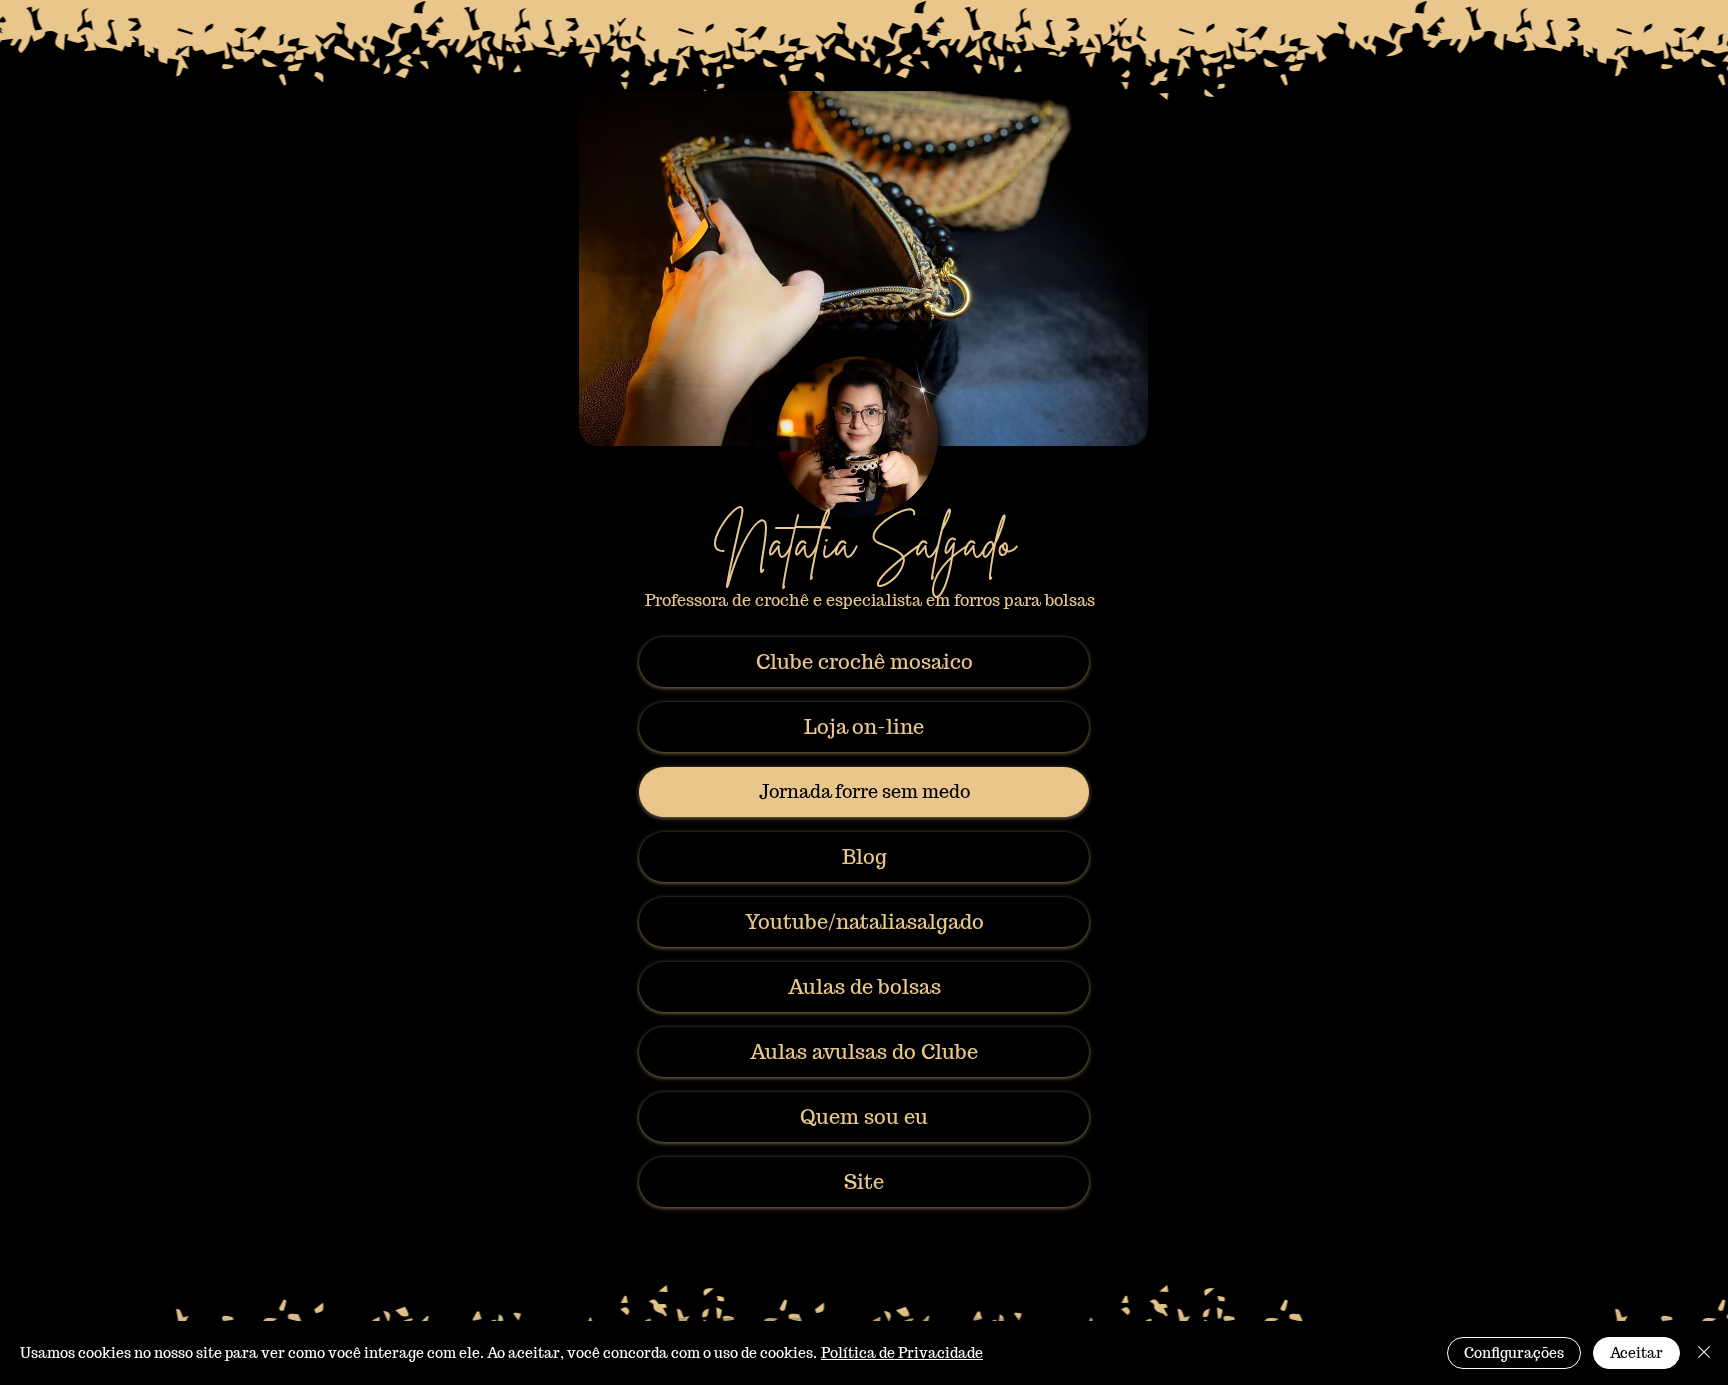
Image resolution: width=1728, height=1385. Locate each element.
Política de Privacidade (902, 1353)
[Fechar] (1704, 1353)
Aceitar (1636, 1353)
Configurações (1514, 1353)
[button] (864, 1117)
